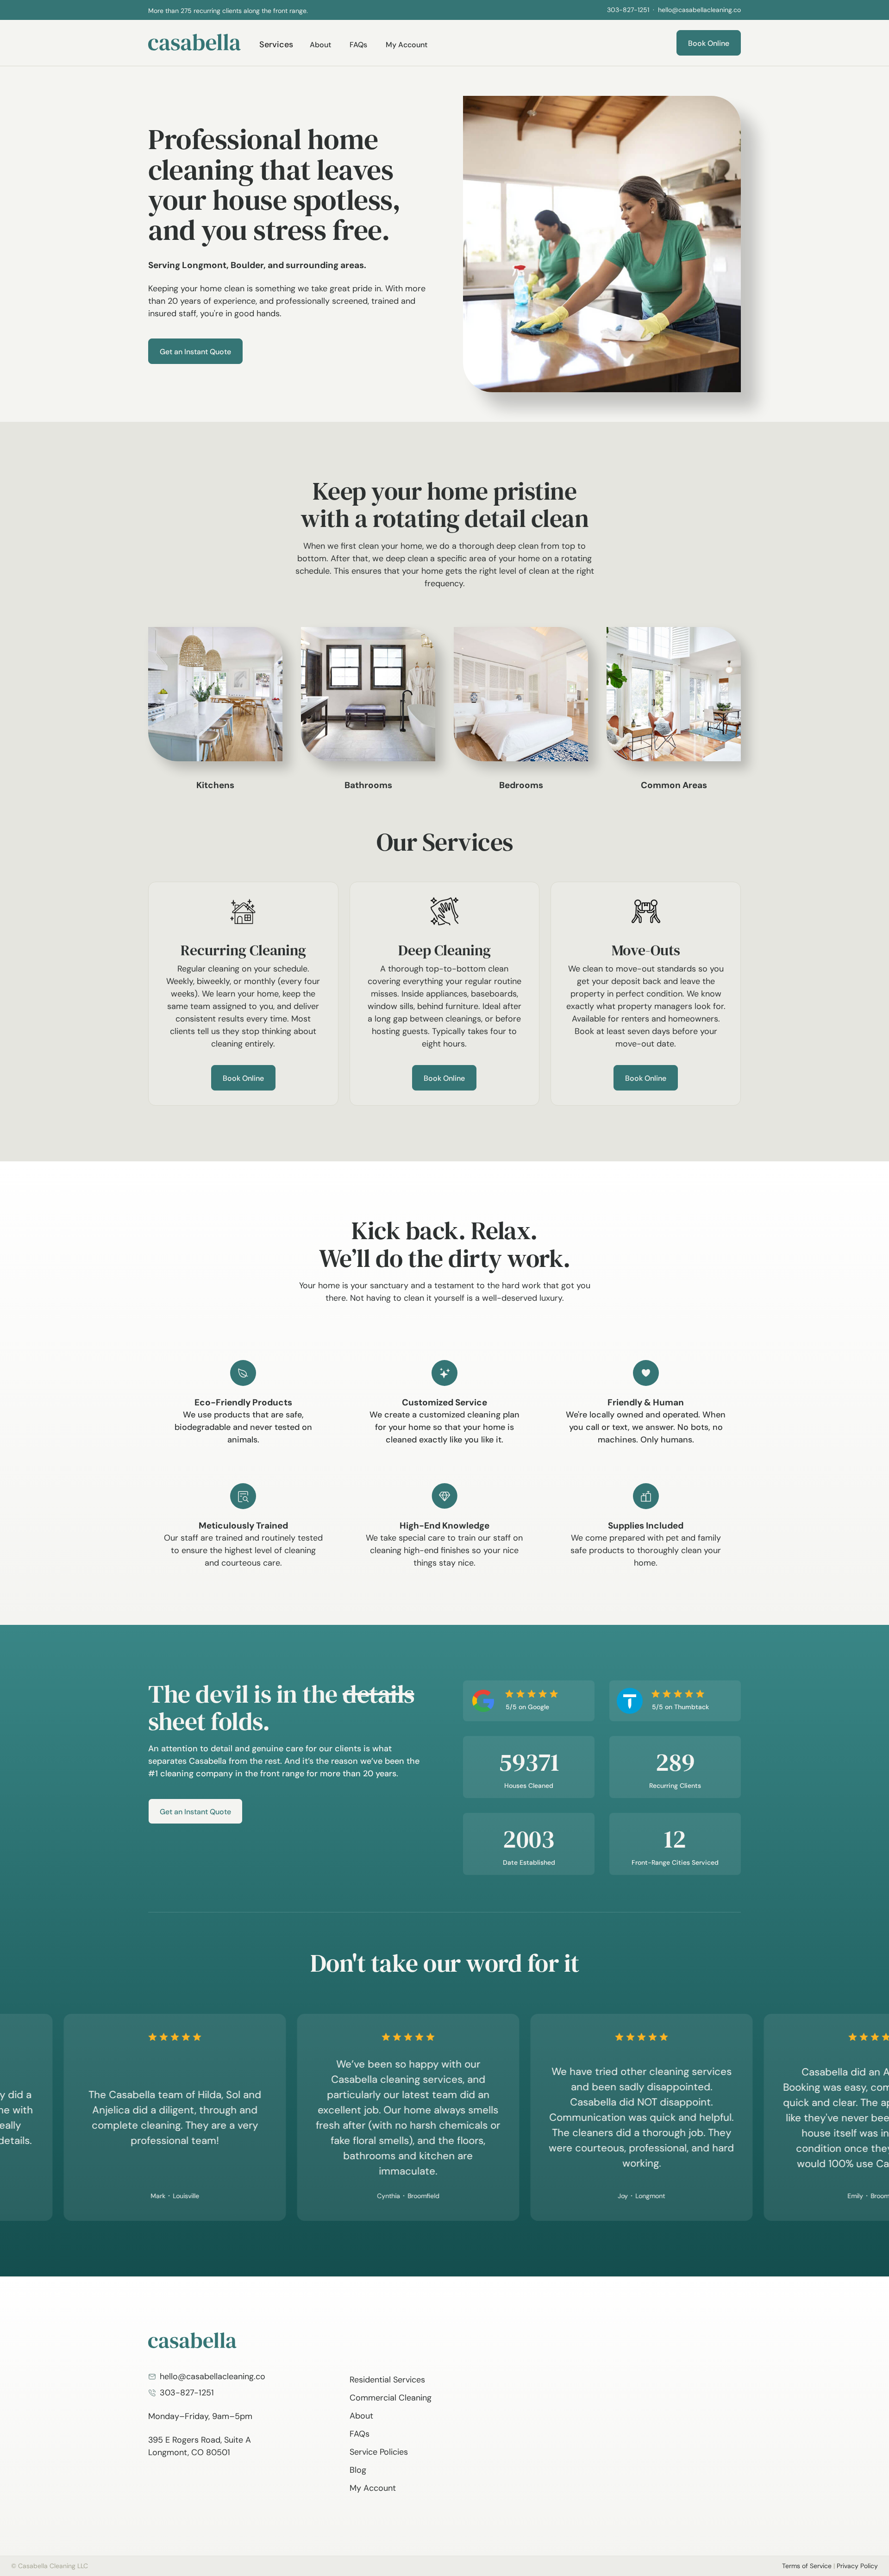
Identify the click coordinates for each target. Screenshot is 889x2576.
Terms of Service (807, 2566)
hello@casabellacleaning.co (699, 10)
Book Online (709, 43)
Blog (358, 2470)
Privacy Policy (857, 2566)
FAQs (358, 45)
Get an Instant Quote (195, 352)
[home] (194, 42)
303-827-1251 (628, 10)
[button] (426, 10)
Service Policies (379, 2452)
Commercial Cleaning (391, 2398)
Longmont (204, 265)
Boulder (247, 265)
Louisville (136, 2196)
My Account (407, 45)
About (320, 45)
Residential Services (387, 2380)
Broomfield (374, 2196)
